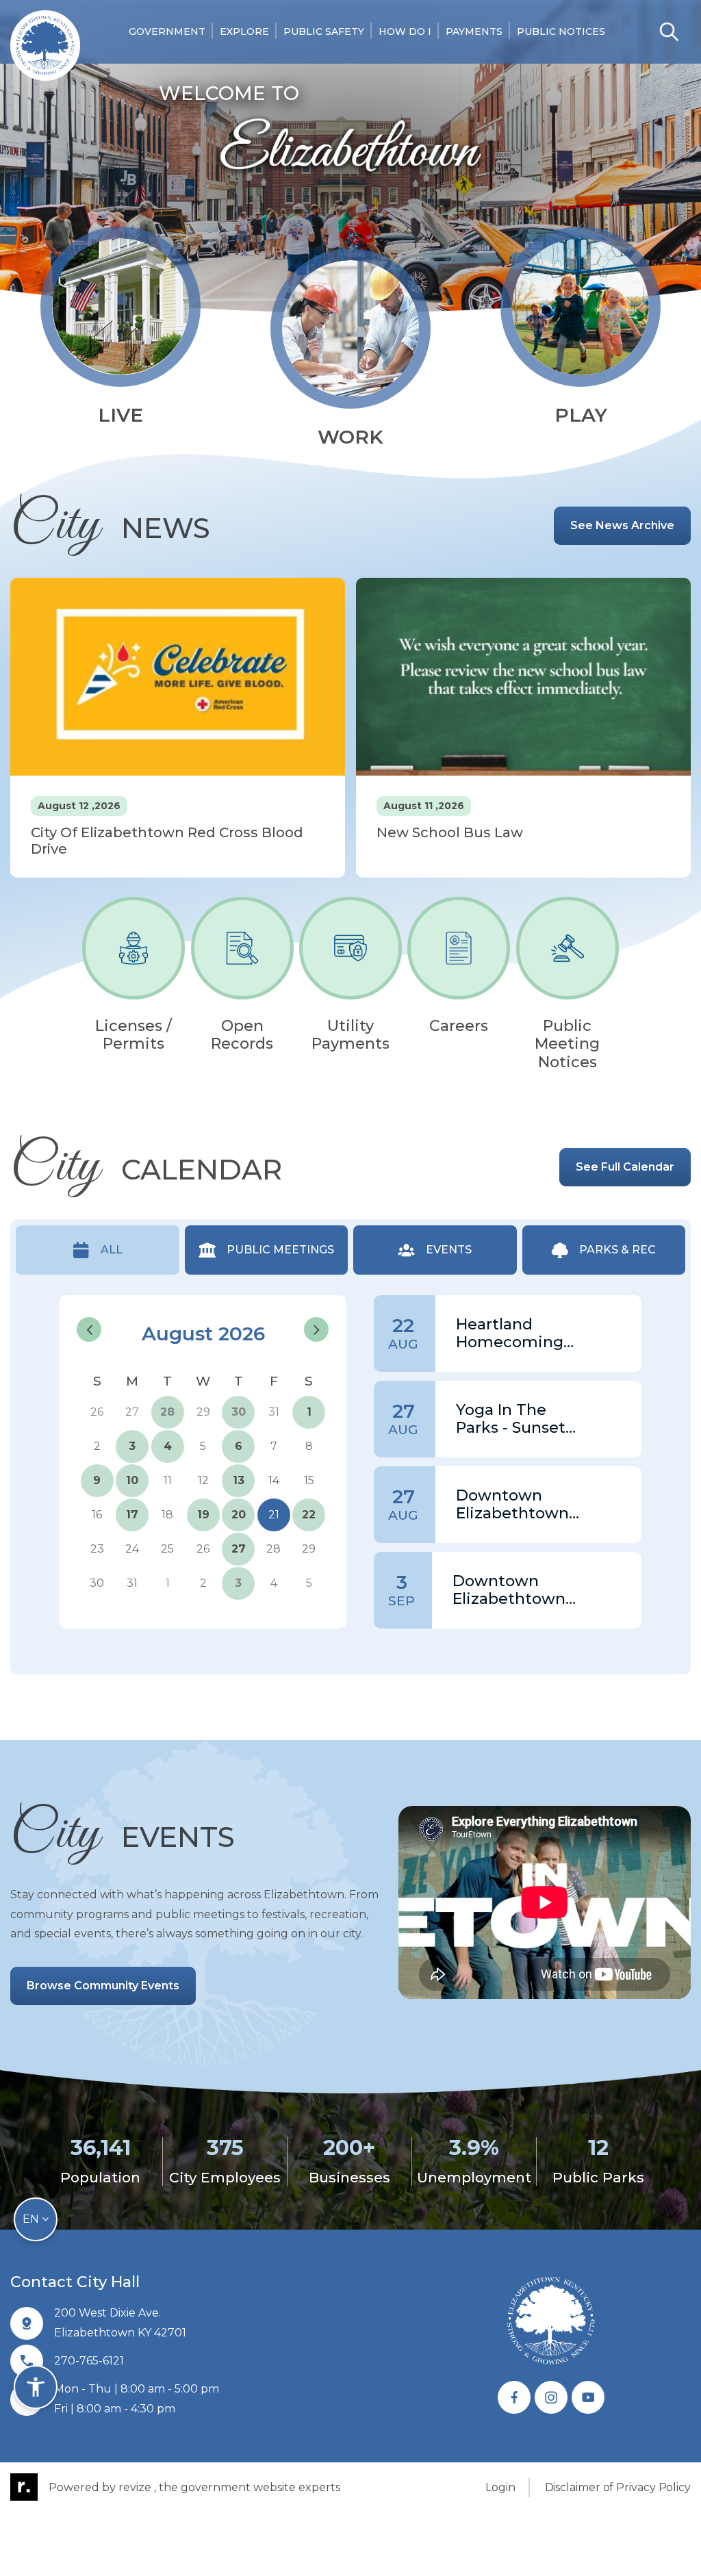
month (313, 1303)
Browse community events (103, 1986)
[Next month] (316, 1329)
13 (239, 1480)
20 (239, 1515)
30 (239, 1412)
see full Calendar (625, 1167)
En (32, 2219)
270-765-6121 (89, 2361)
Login (500, 2487)
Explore (244, 31)
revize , (137, 2487)
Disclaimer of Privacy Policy (618, 2487)
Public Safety (324, 31)
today (270, 1303)
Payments (474, 31)
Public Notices (561, 31)
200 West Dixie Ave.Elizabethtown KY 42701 (120, 2323)
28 (167, 1412)
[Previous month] (89, 1329)
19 (203, 1515)
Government (167, 31)
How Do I (405, 31)
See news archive (622, 525)
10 (132, 1480)
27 (239, 1549)
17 (132, 1515)
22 (309, 1515)
